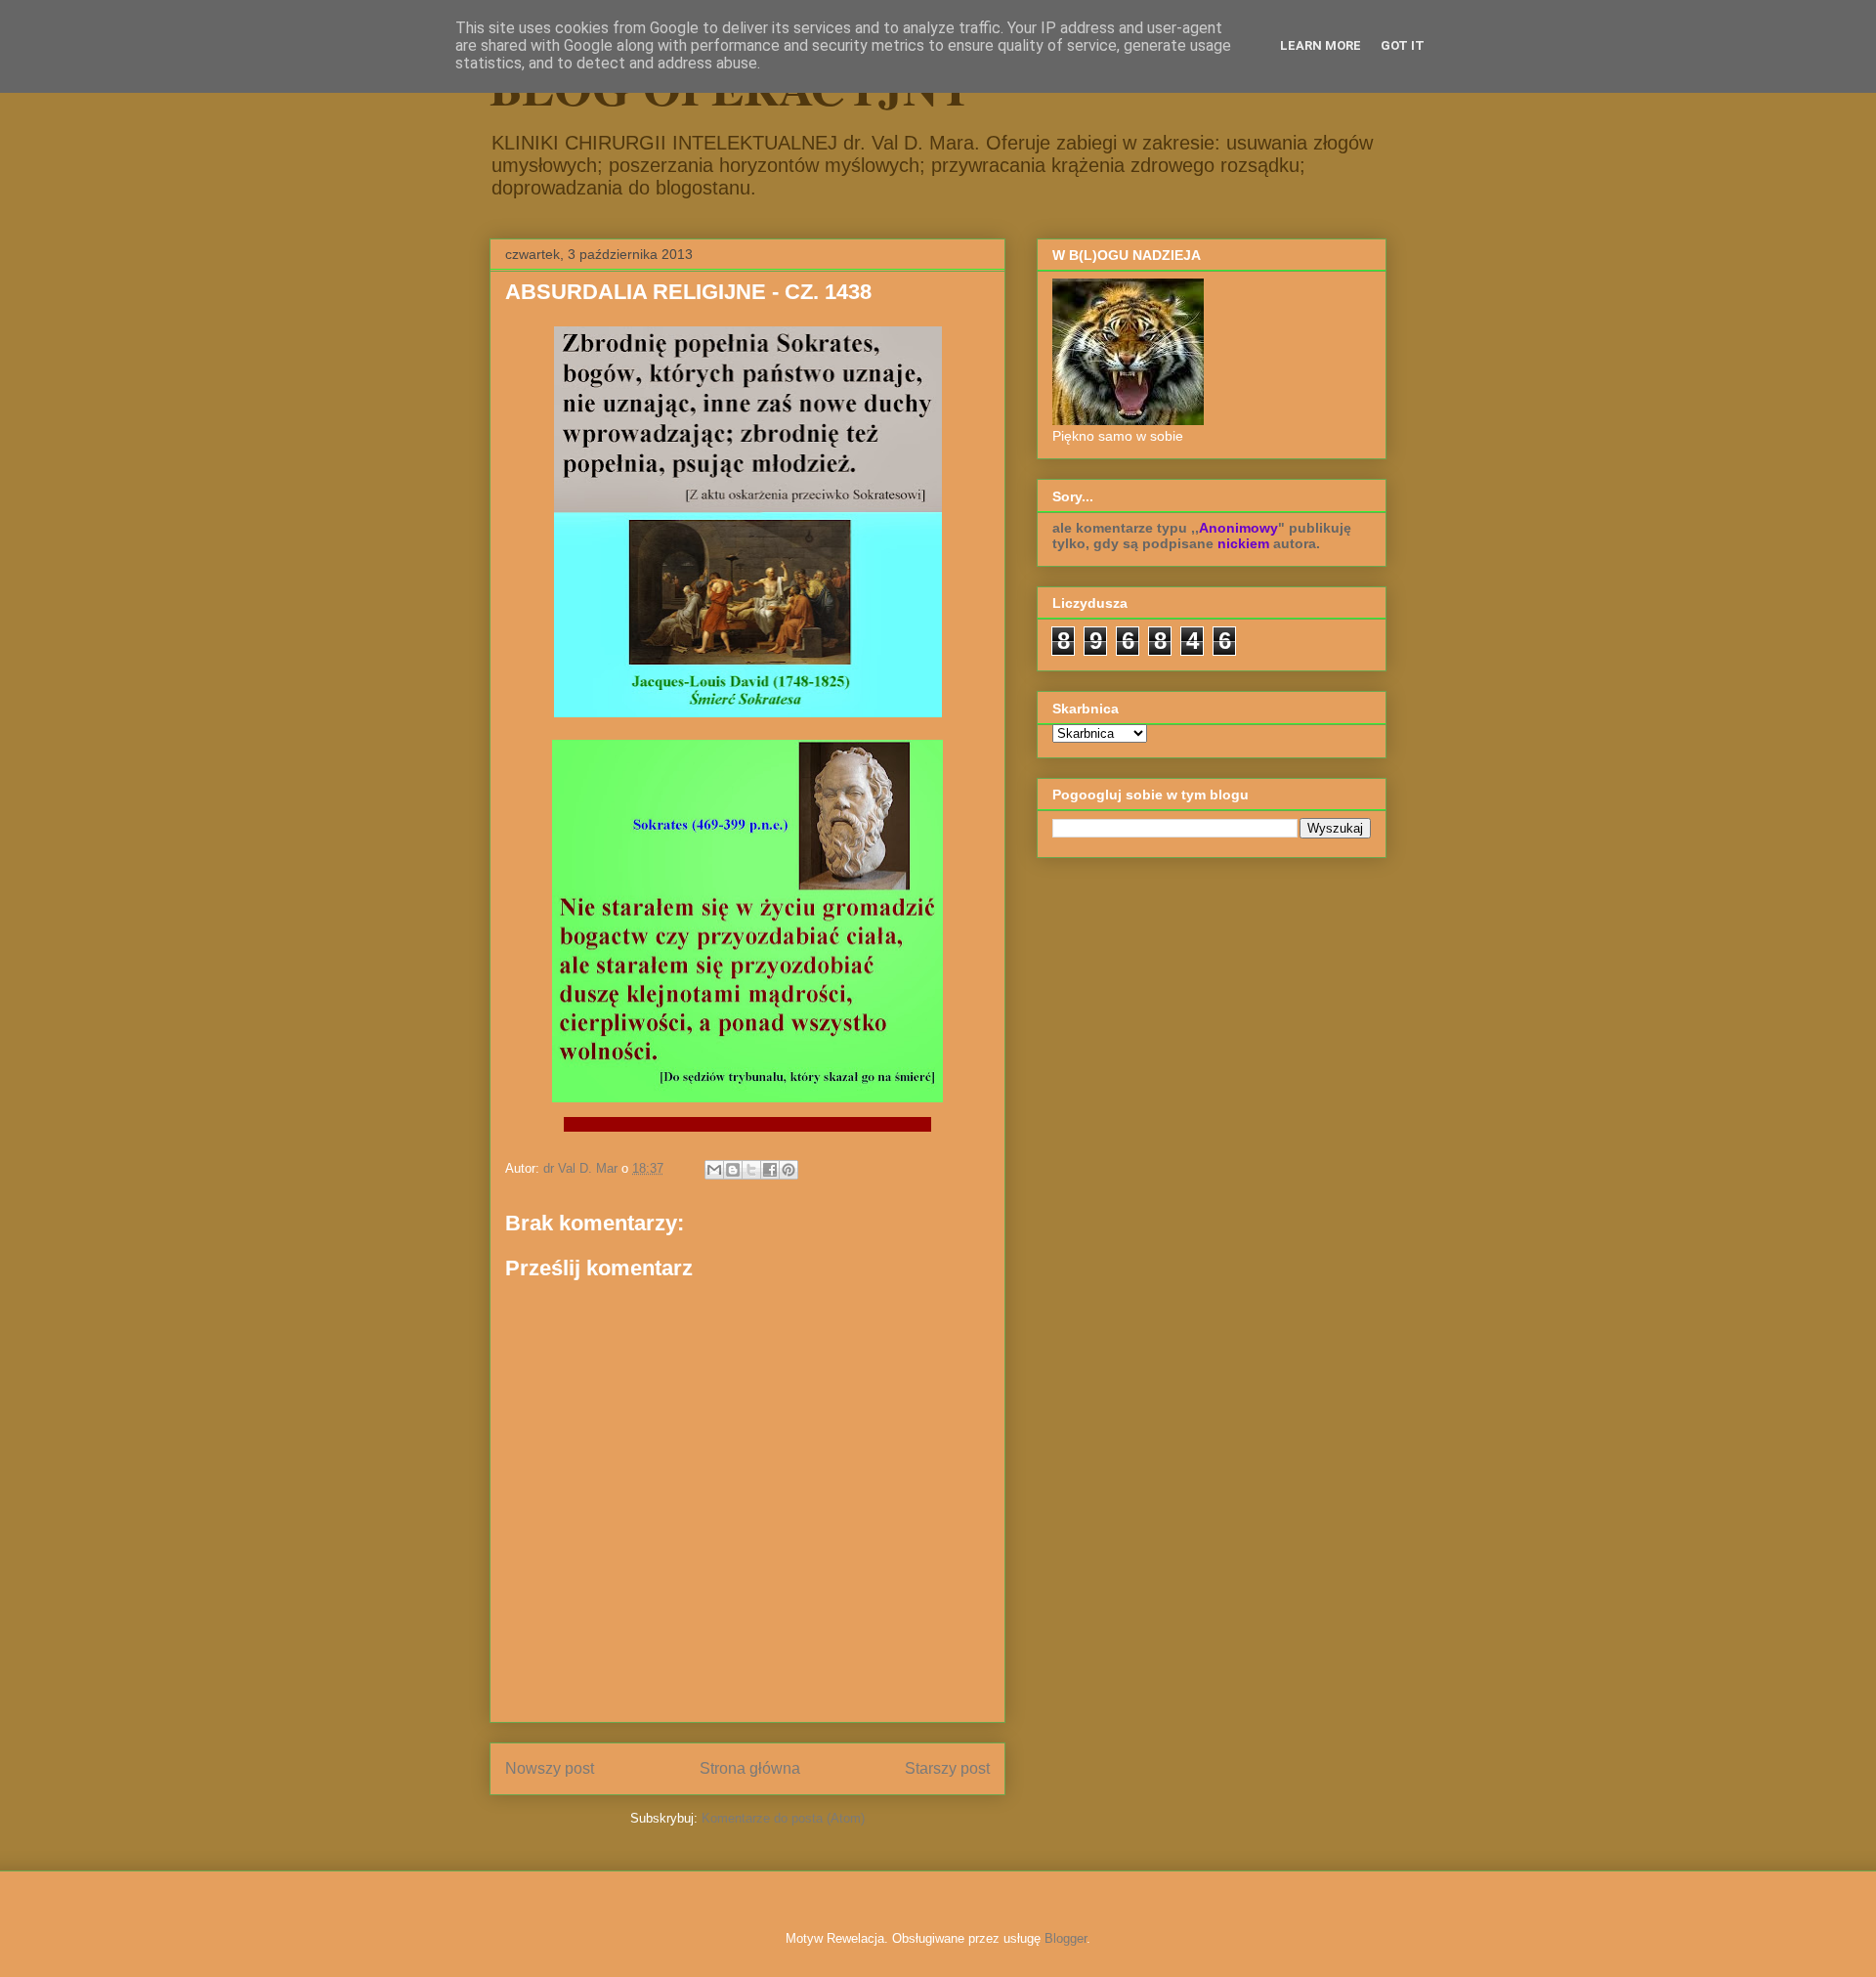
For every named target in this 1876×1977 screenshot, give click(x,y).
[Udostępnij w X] (751, 1170)
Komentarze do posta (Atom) (783, 1818)
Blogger (1066, 1938)
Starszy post (947, 1768)
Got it (1403, 45)
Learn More (1321, 45)
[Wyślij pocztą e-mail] (714, 1170)
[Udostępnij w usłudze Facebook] (770, 1170)
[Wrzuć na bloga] (733, 1170)
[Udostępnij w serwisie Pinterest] (789, 1170)
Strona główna (750, 1768)
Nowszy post (550, 1768)
